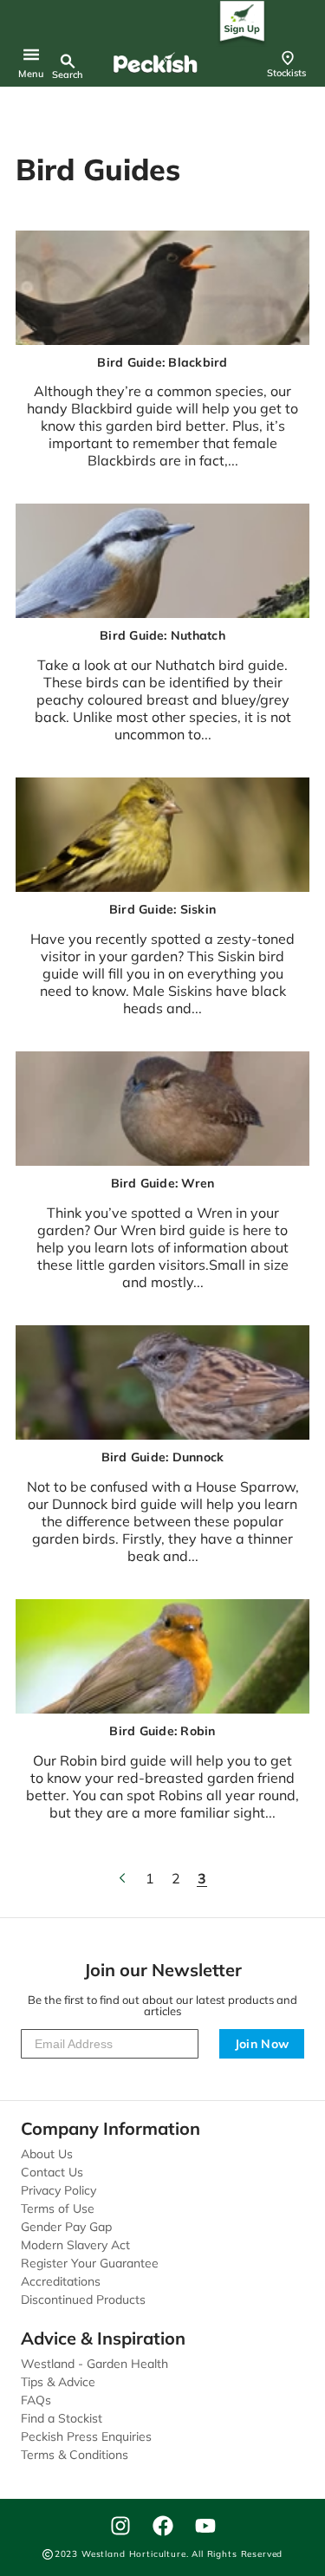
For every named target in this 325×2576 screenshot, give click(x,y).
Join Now (262, 2044)
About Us (47, 2154)
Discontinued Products (83, 2300)
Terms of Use (58, 2208)
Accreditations (61, 2281)
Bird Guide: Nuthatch (162, 636)
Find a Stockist (62, 2418)
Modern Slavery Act (75, 2245)
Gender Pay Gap (66, 2227)
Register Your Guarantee (90, 2263)
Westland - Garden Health (94, 2364)
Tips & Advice (58, 2382)
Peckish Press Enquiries (86, 2436)
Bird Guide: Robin (162, 1731)
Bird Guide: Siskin (162, 910)
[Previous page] (124, 1878)
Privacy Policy (58, 2190)
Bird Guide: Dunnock (163, 1457)
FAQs (36, 2400)
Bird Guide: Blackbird (162, 363)
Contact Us (52, 2172)
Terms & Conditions (75, 2455)
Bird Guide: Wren (163, 1184)
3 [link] (202, 1878)
